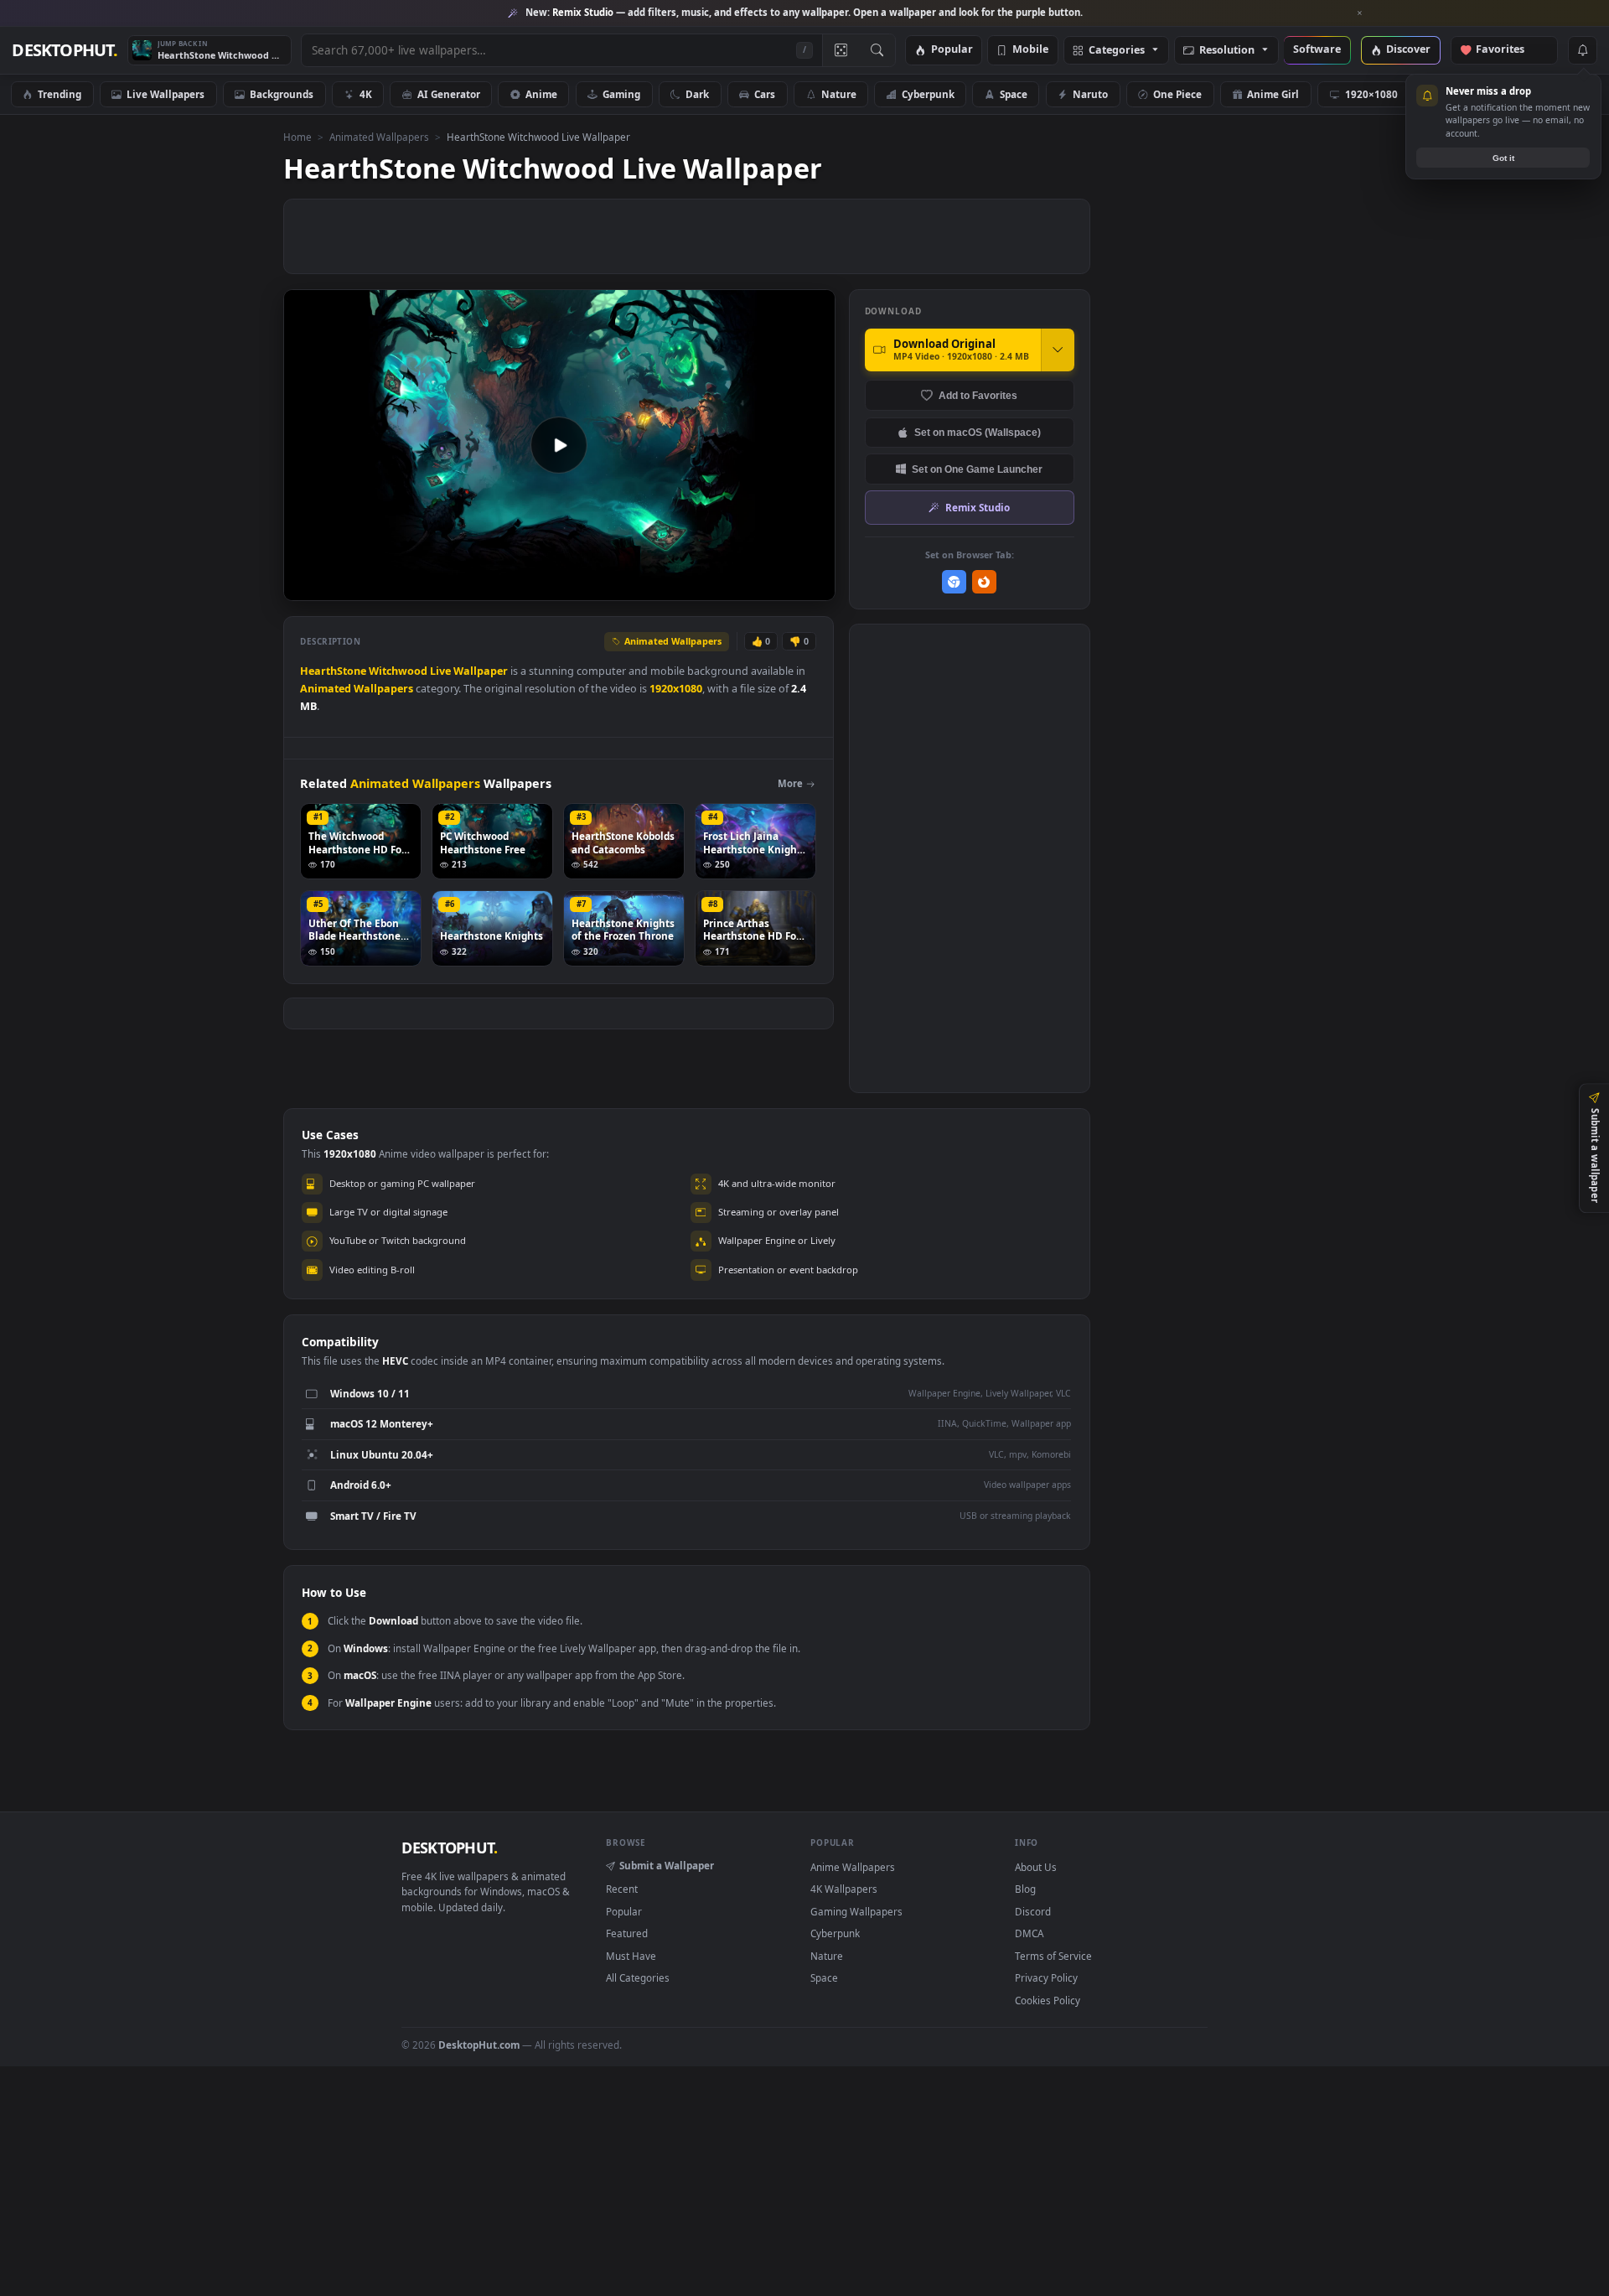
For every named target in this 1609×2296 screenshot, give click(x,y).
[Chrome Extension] (954, 582)
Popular (952, 50)
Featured (627, 1933)
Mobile (1030, 50)
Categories (1117, 51)
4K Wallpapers (844, 1889)
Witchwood (398, 671)
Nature (839, 94)
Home (297, 137)
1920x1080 (676, 689)
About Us (1036, 1867)
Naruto (1090, 94)
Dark (697, 94)
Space (1014, 94)
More (790, 783)
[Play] (305, 586)
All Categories (638, 1977)
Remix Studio (978, 507)
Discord (1033, 1911)
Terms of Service (1053, 1956)
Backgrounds (282, 94)
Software (1317, 50)
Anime (541, 94)
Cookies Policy (1048, 2000)
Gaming (621, 94)
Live (440, 671)
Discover (1408, 50)
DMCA (1029, 1933)
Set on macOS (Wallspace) (978, 432)
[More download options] (1058, 350)
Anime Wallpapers (853, 1867)
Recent (622, 1889)
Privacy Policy (1046, 1977)
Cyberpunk (928, 94)
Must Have (631, 1956)
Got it (1503, 158)
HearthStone (333, 671)
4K (366, 94)
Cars (765, 94)
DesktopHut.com (479, 2045)
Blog (1025, 1889)
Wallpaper (481, 671)
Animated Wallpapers (379, 137)
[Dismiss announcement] (1360, 13)
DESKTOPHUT (449, 1848)
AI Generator (449, 94)
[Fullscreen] (813, 586)
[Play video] (559, 445)
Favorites (1508, 50)
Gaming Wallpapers (856, 1911)
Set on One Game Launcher (977, 469)
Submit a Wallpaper (667, 1865)
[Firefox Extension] (984, 582)
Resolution (1227, 51)
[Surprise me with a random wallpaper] (841, 50)
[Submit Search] (877, 50)
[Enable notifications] (1582, 50)
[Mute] (721, 586)
